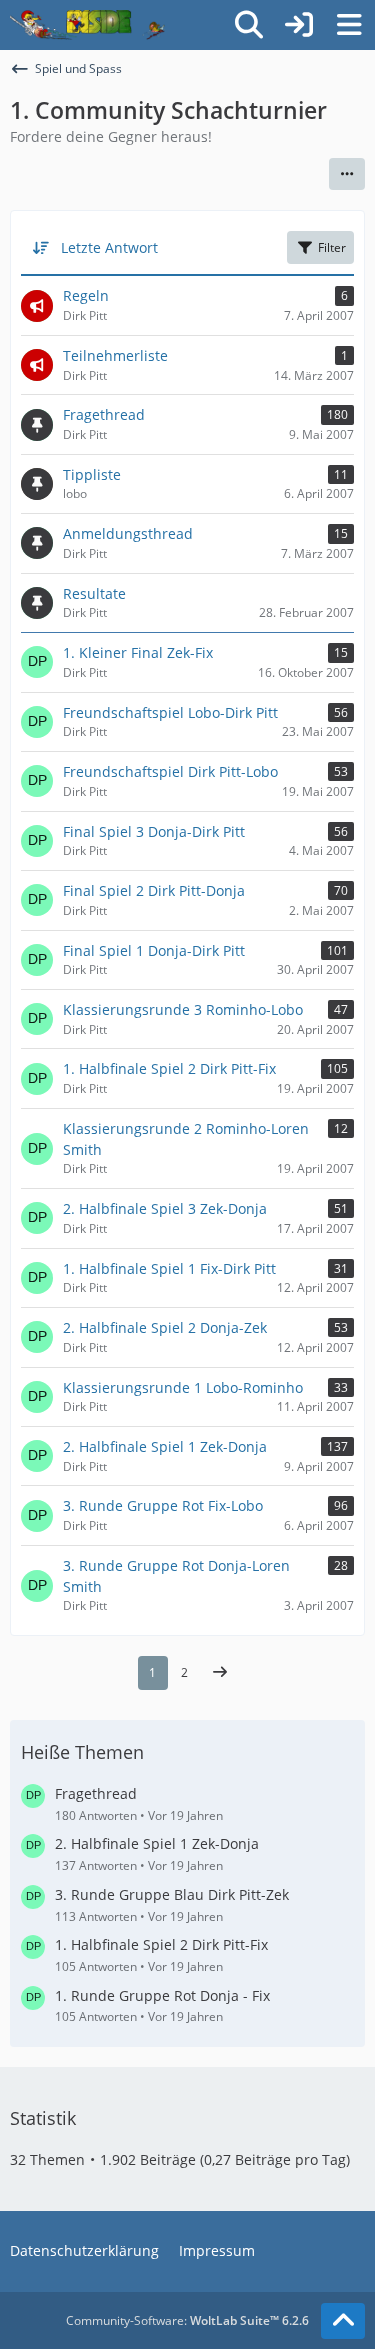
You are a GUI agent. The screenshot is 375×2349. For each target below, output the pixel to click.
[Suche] (249, 25)
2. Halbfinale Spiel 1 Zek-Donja (157, 1843)
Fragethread (96, 1793)
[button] (347, 174)
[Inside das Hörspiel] (87, 25)
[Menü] (349, 25)
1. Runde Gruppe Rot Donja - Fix (162, 1995)
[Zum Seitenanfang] (343, 2321)
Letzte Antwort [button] (109, 247)
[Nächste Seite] (220, 1673)
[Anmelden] (299, 25)
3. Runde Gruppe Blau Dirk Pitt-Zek (172, 1894)
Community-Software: (187, 2320)
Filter (332, 247)
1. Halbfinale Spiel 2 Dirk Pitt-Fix (161, 1944)
